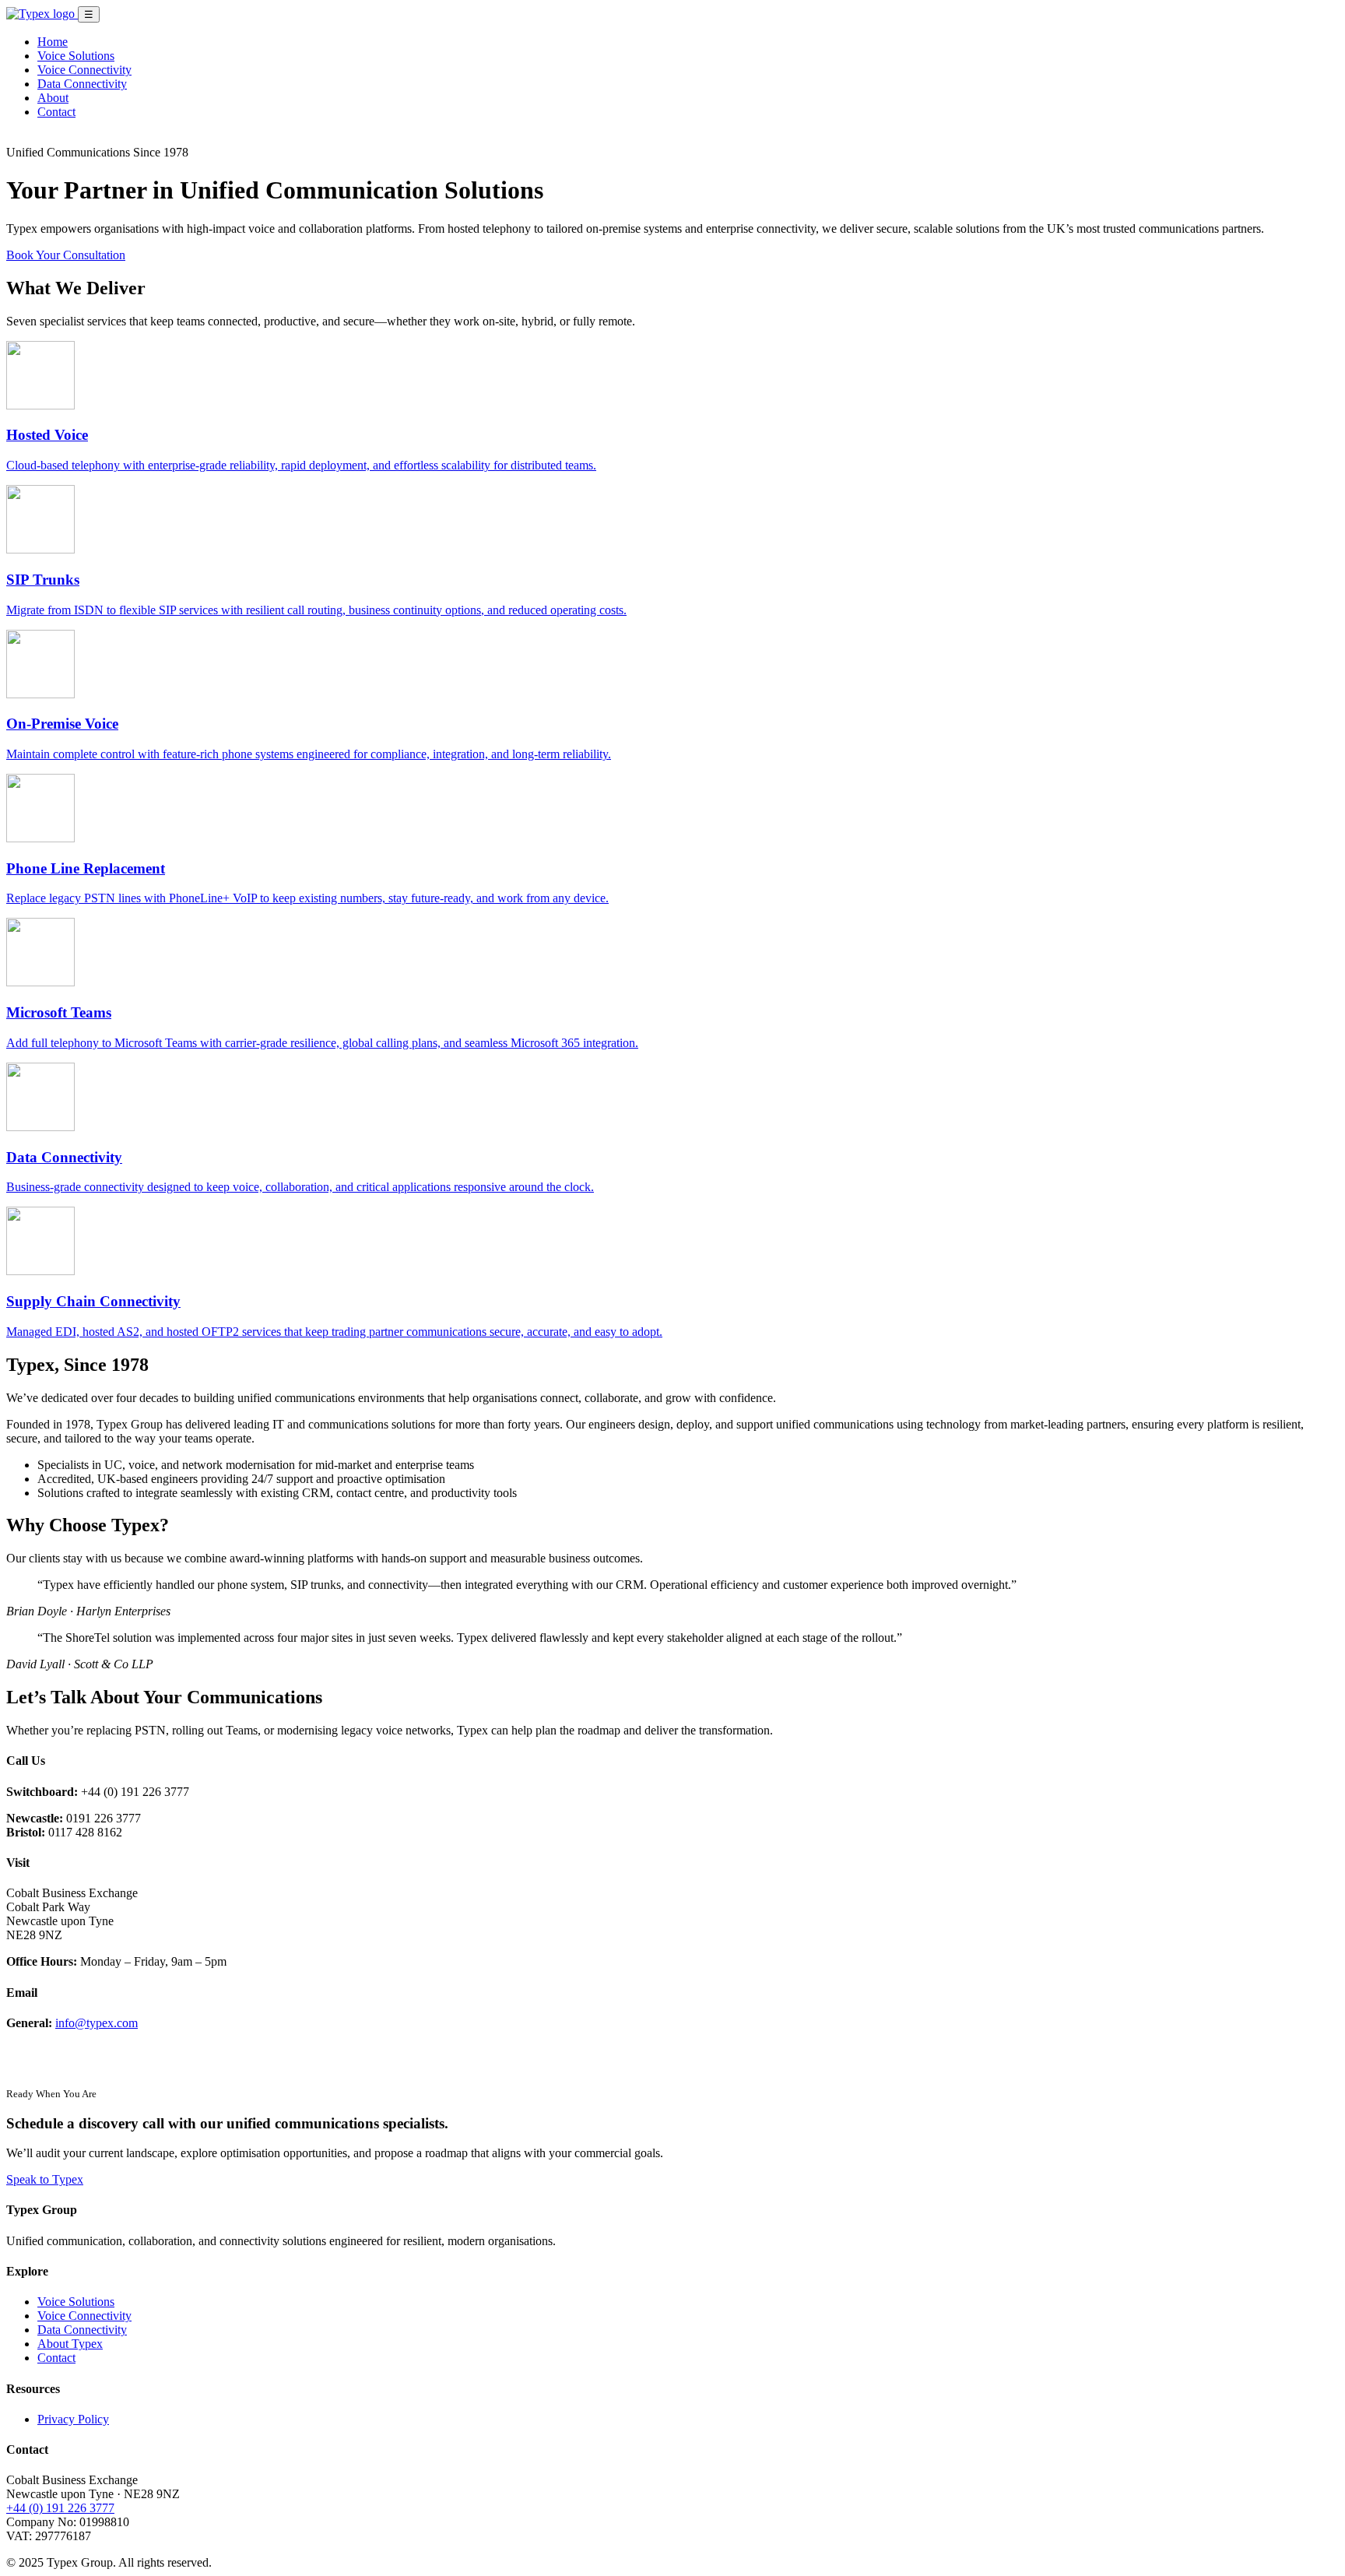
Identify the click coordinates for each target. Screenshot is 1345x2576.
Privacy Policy (73, 2419)
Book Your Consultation (66, 255)
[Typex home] (42, 14)
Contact (56, 112)
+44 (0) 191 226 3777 (60, 2508)
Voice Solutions (76, 56)
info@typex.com (97, 2023)
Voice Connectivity (84, 70)
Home (53, 42)
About (53, 98)
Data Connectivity (82, 84)
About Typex (70, 2344)
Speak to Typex (45, 2179)
